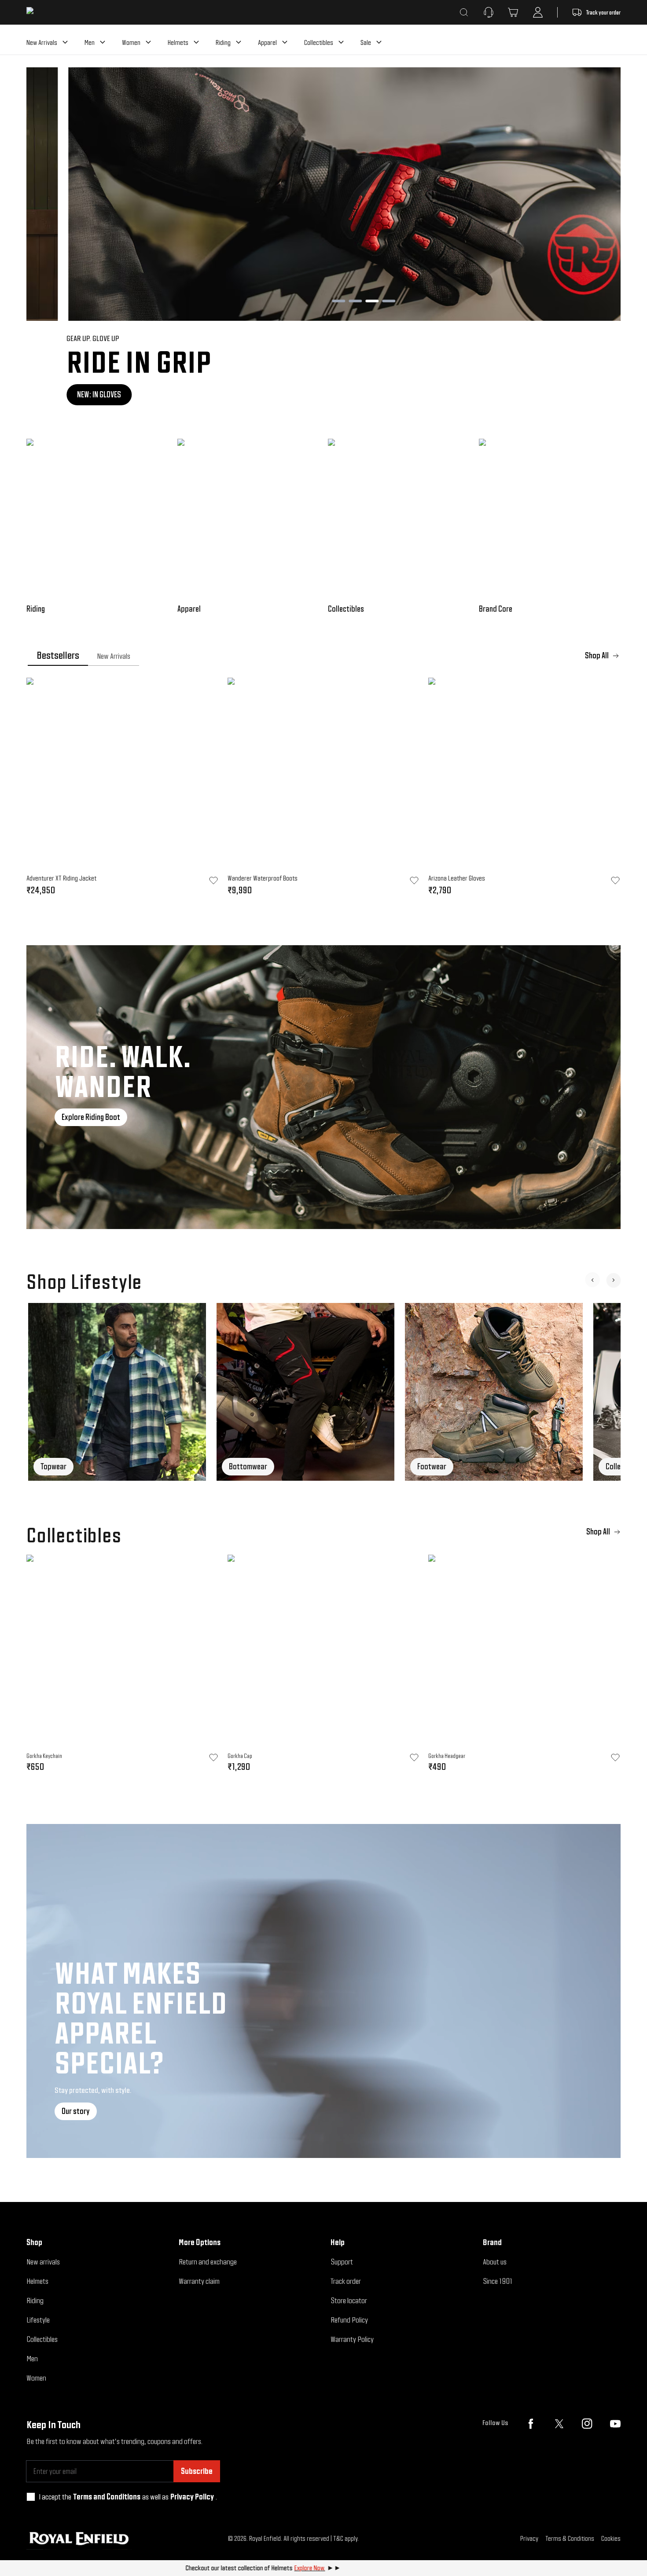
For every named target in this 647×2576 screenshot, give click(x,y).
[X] (559, 2424)
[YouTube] (615, 2424)
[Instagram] (587, 2424)
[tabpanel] (323, 789)
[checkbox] (31, 2497)
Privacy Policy (192, 2497)
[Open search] (464, 12)
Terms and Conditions (107, 2497)
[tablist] (323, 656)
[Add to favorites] (213, 1758)
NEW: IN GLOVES (59, 394)
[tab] (58, 656)
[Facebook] (531, 2424)
